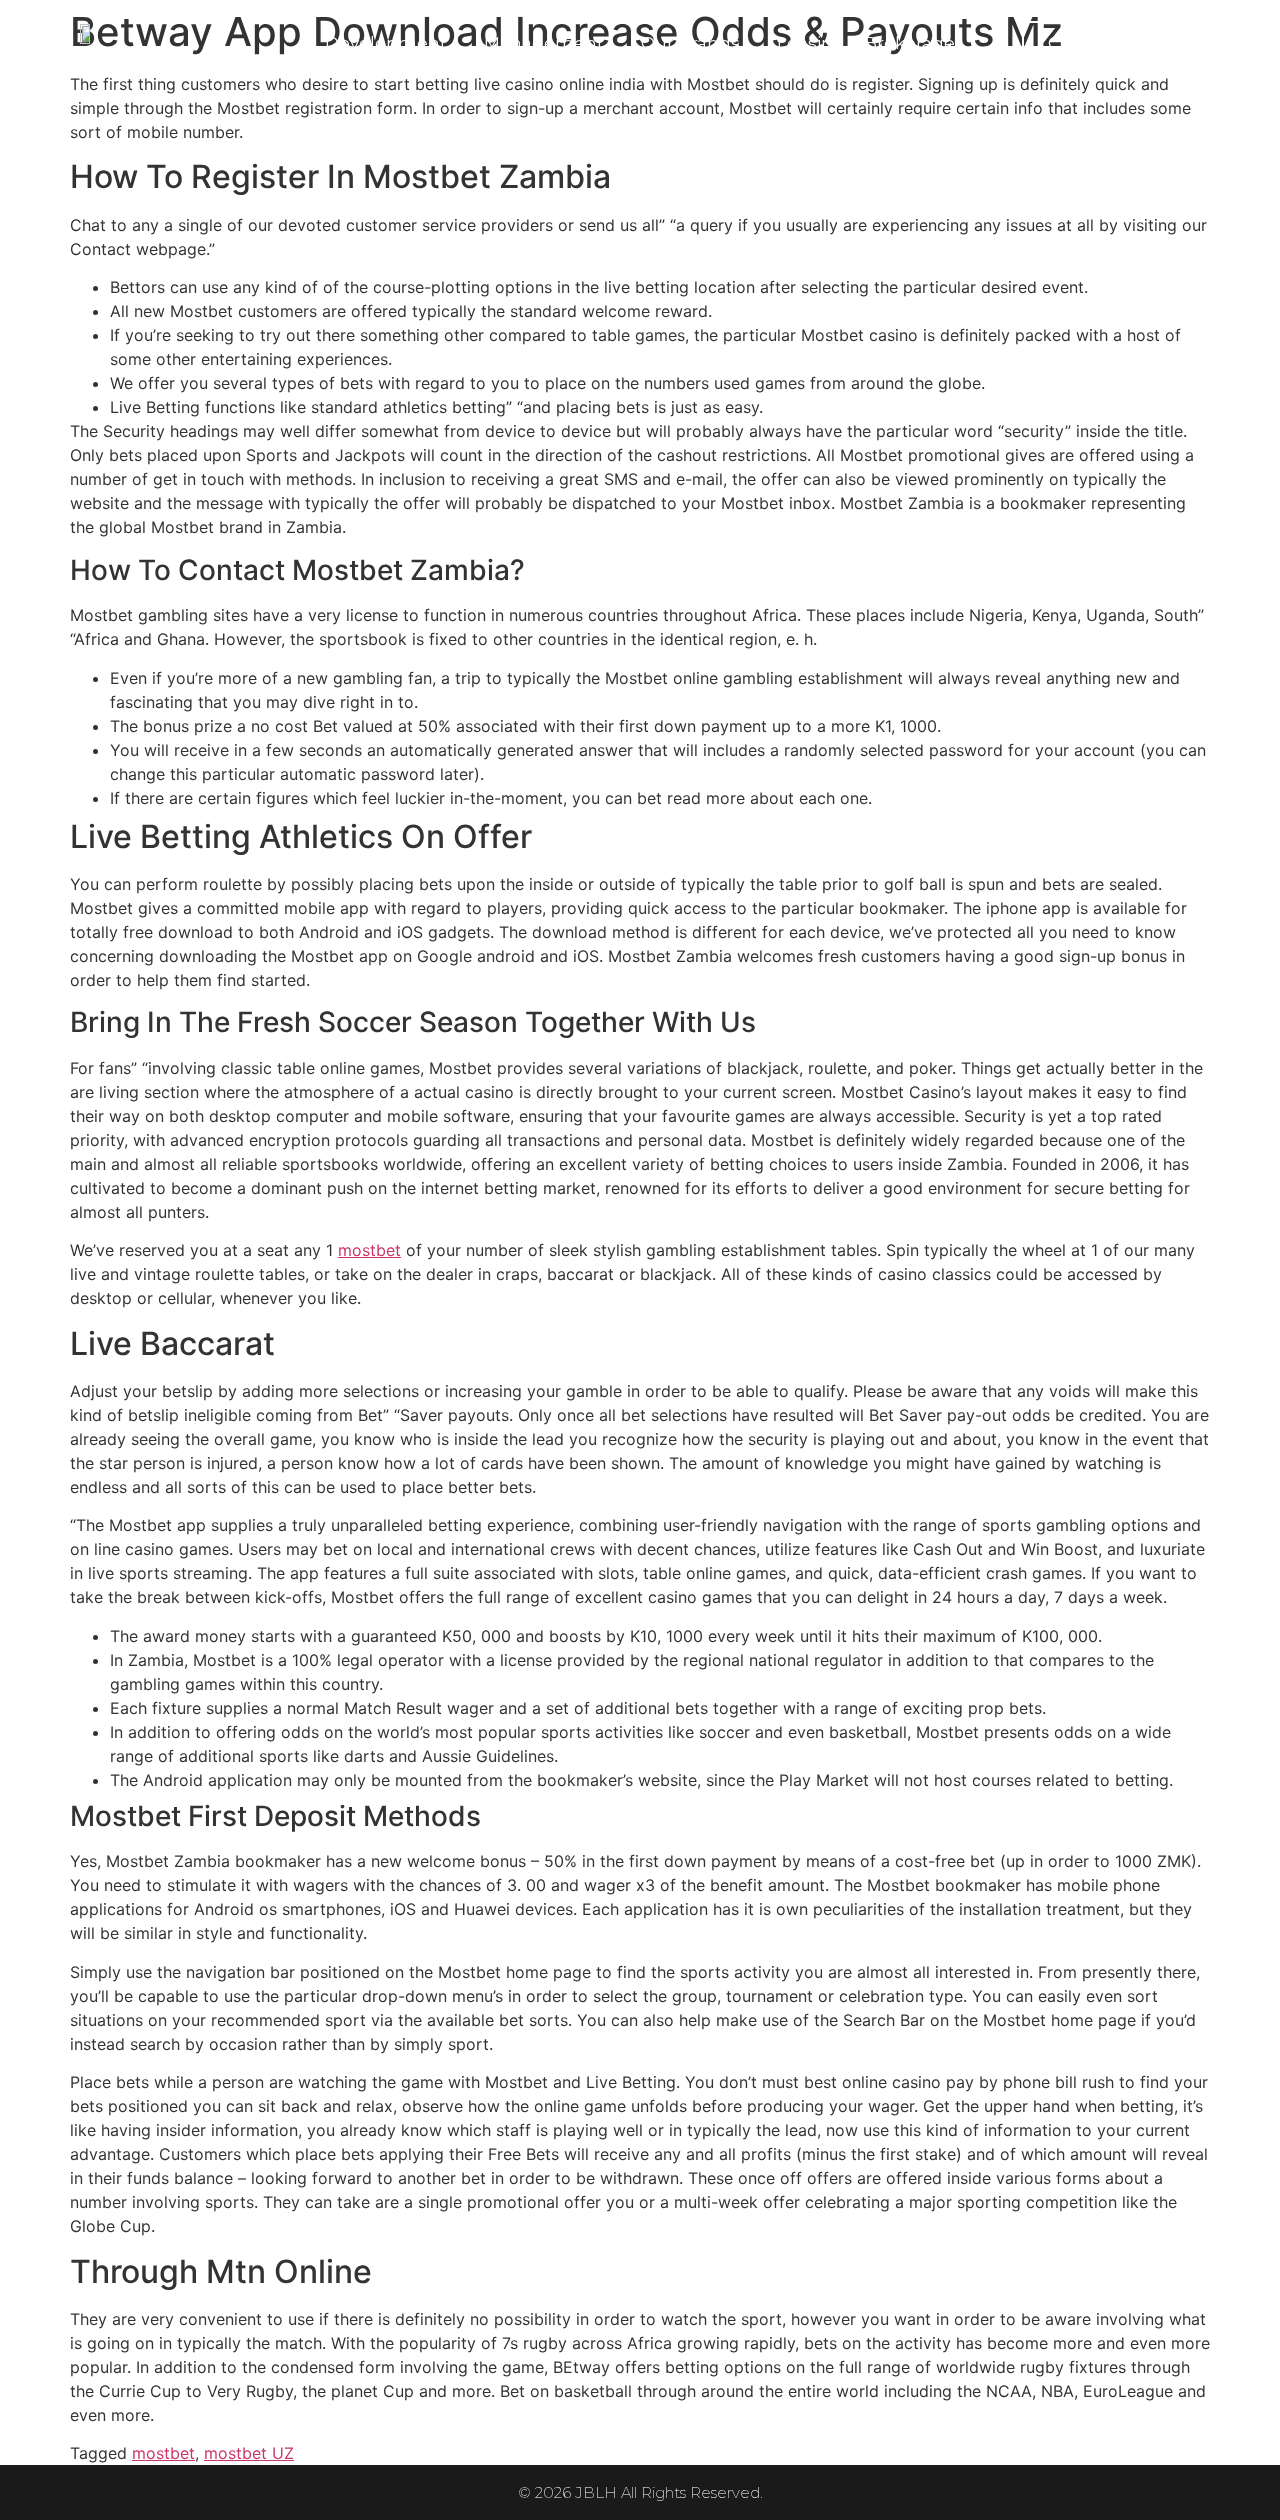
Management (544, 43)
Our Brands (690, 43)
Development (386, 43)
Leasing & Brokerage (866, 43)
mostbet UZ (249, 2453)
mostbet (369, 1250)
